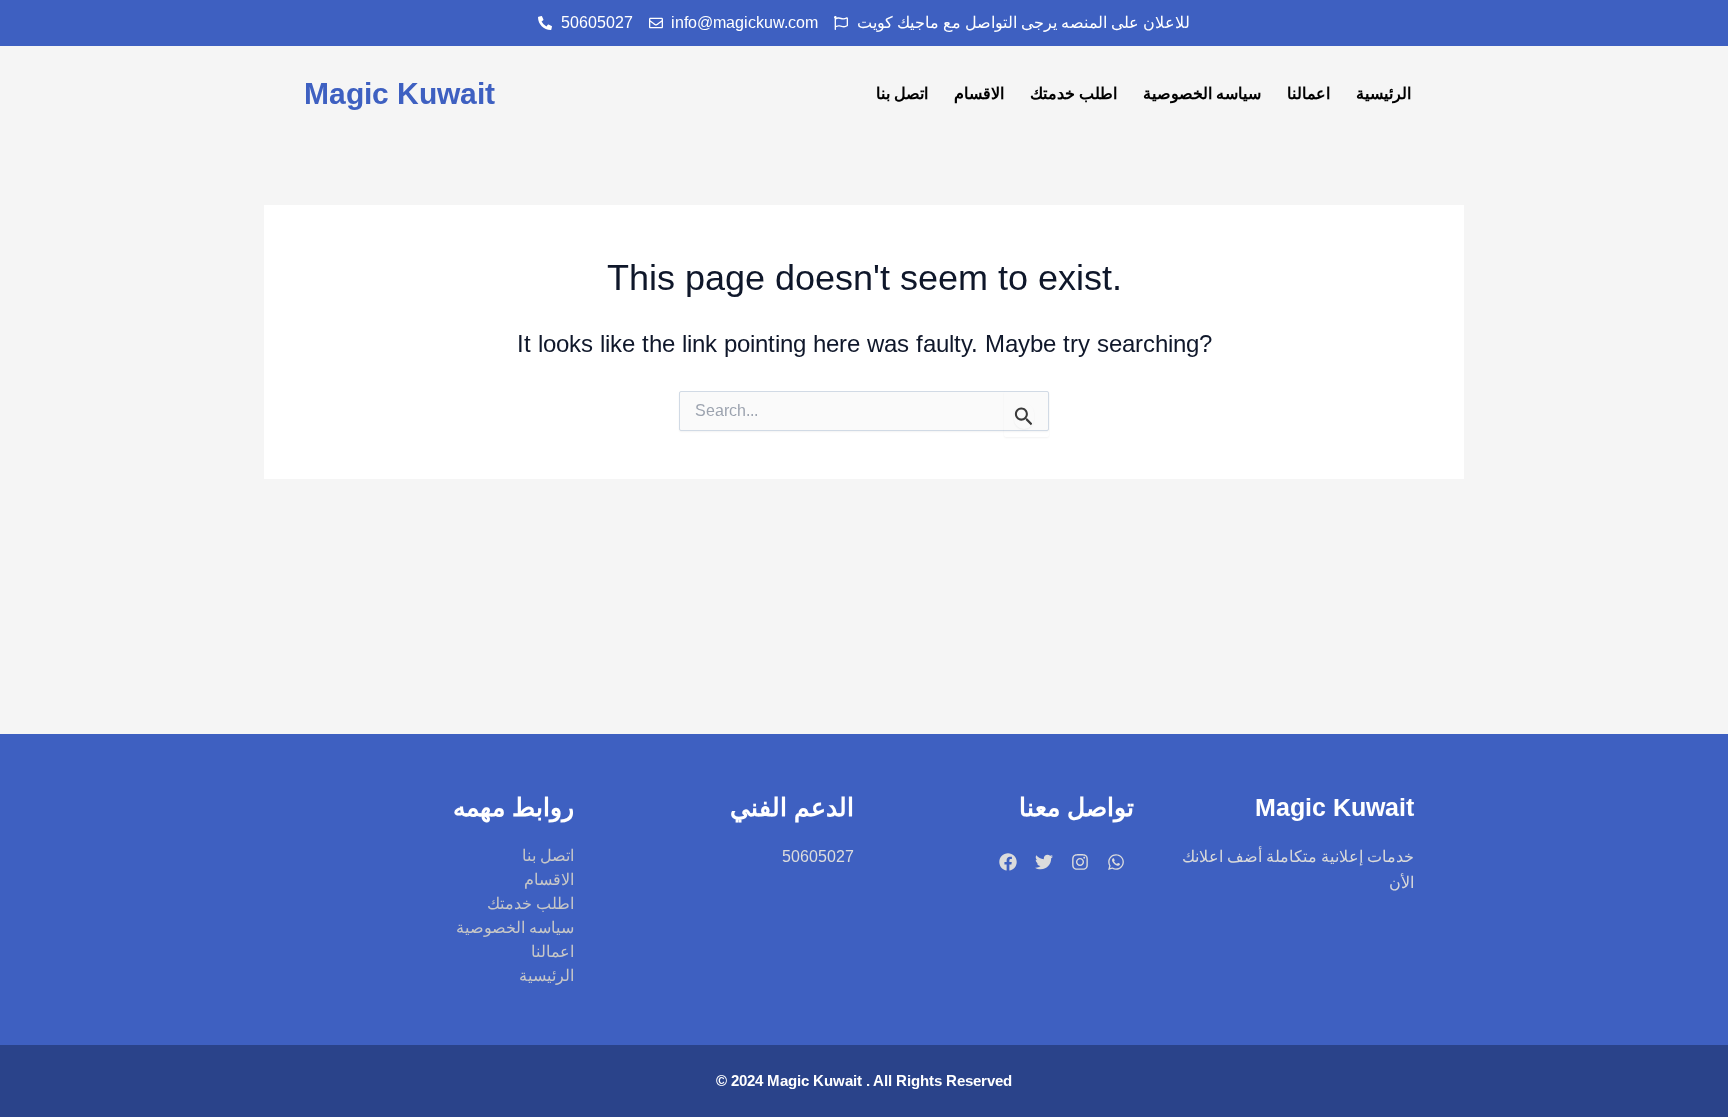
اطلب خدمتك (1073, 93)
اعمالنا (1308, 93)
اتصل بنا (902, 93)
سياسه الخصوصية (1202, 93)
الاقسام (979, 93)
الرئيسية (1383, 93)
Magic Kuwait (399, 93)
